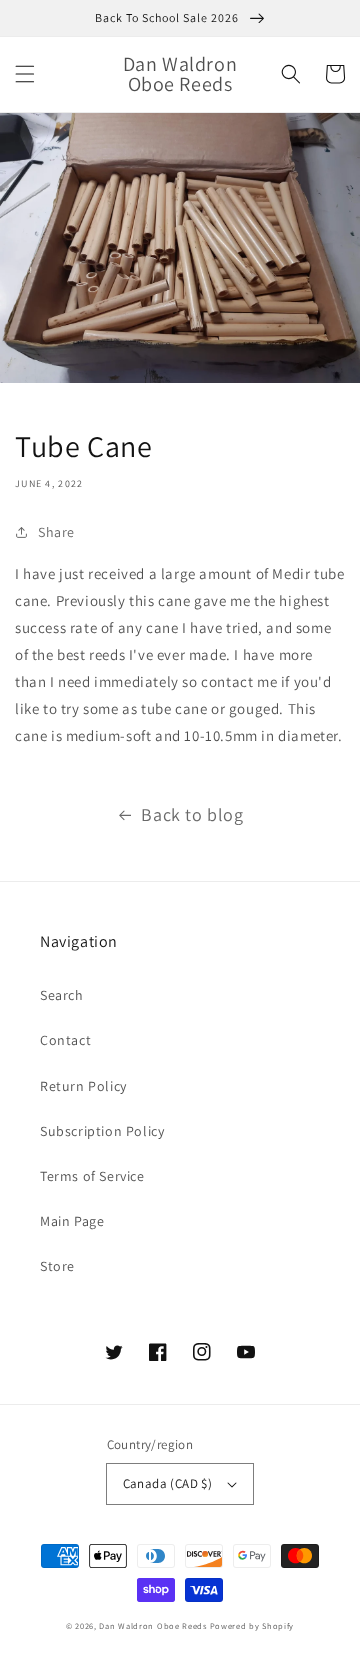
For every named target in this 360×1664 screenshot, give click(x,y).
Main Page (72, 1221)
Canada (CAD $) (168, 1483)
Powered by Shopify (252, 1625)
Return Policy (83, 1086)
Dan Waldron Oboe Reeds (152, 1625)
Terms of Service (92, 1176)
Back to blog (192, 814)
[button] (25, 74)
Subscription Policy (102, 1131)
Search (62, 995)
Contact (65, 1040)
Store (57, 1266)
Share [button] (56, 532)
